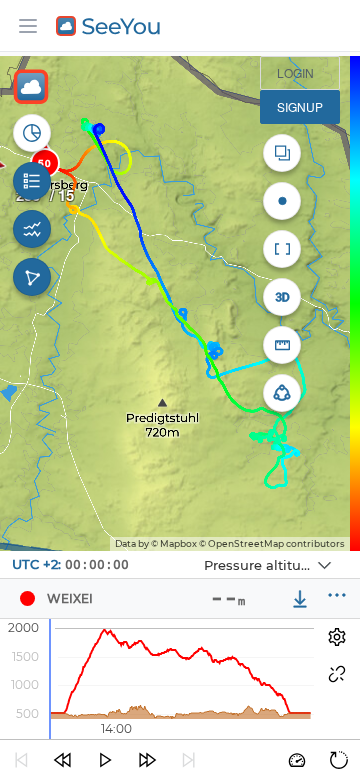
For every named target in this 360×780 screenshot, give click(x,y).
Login (295, 72)
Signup (300, 106)
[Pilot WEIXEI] (27, 599)
